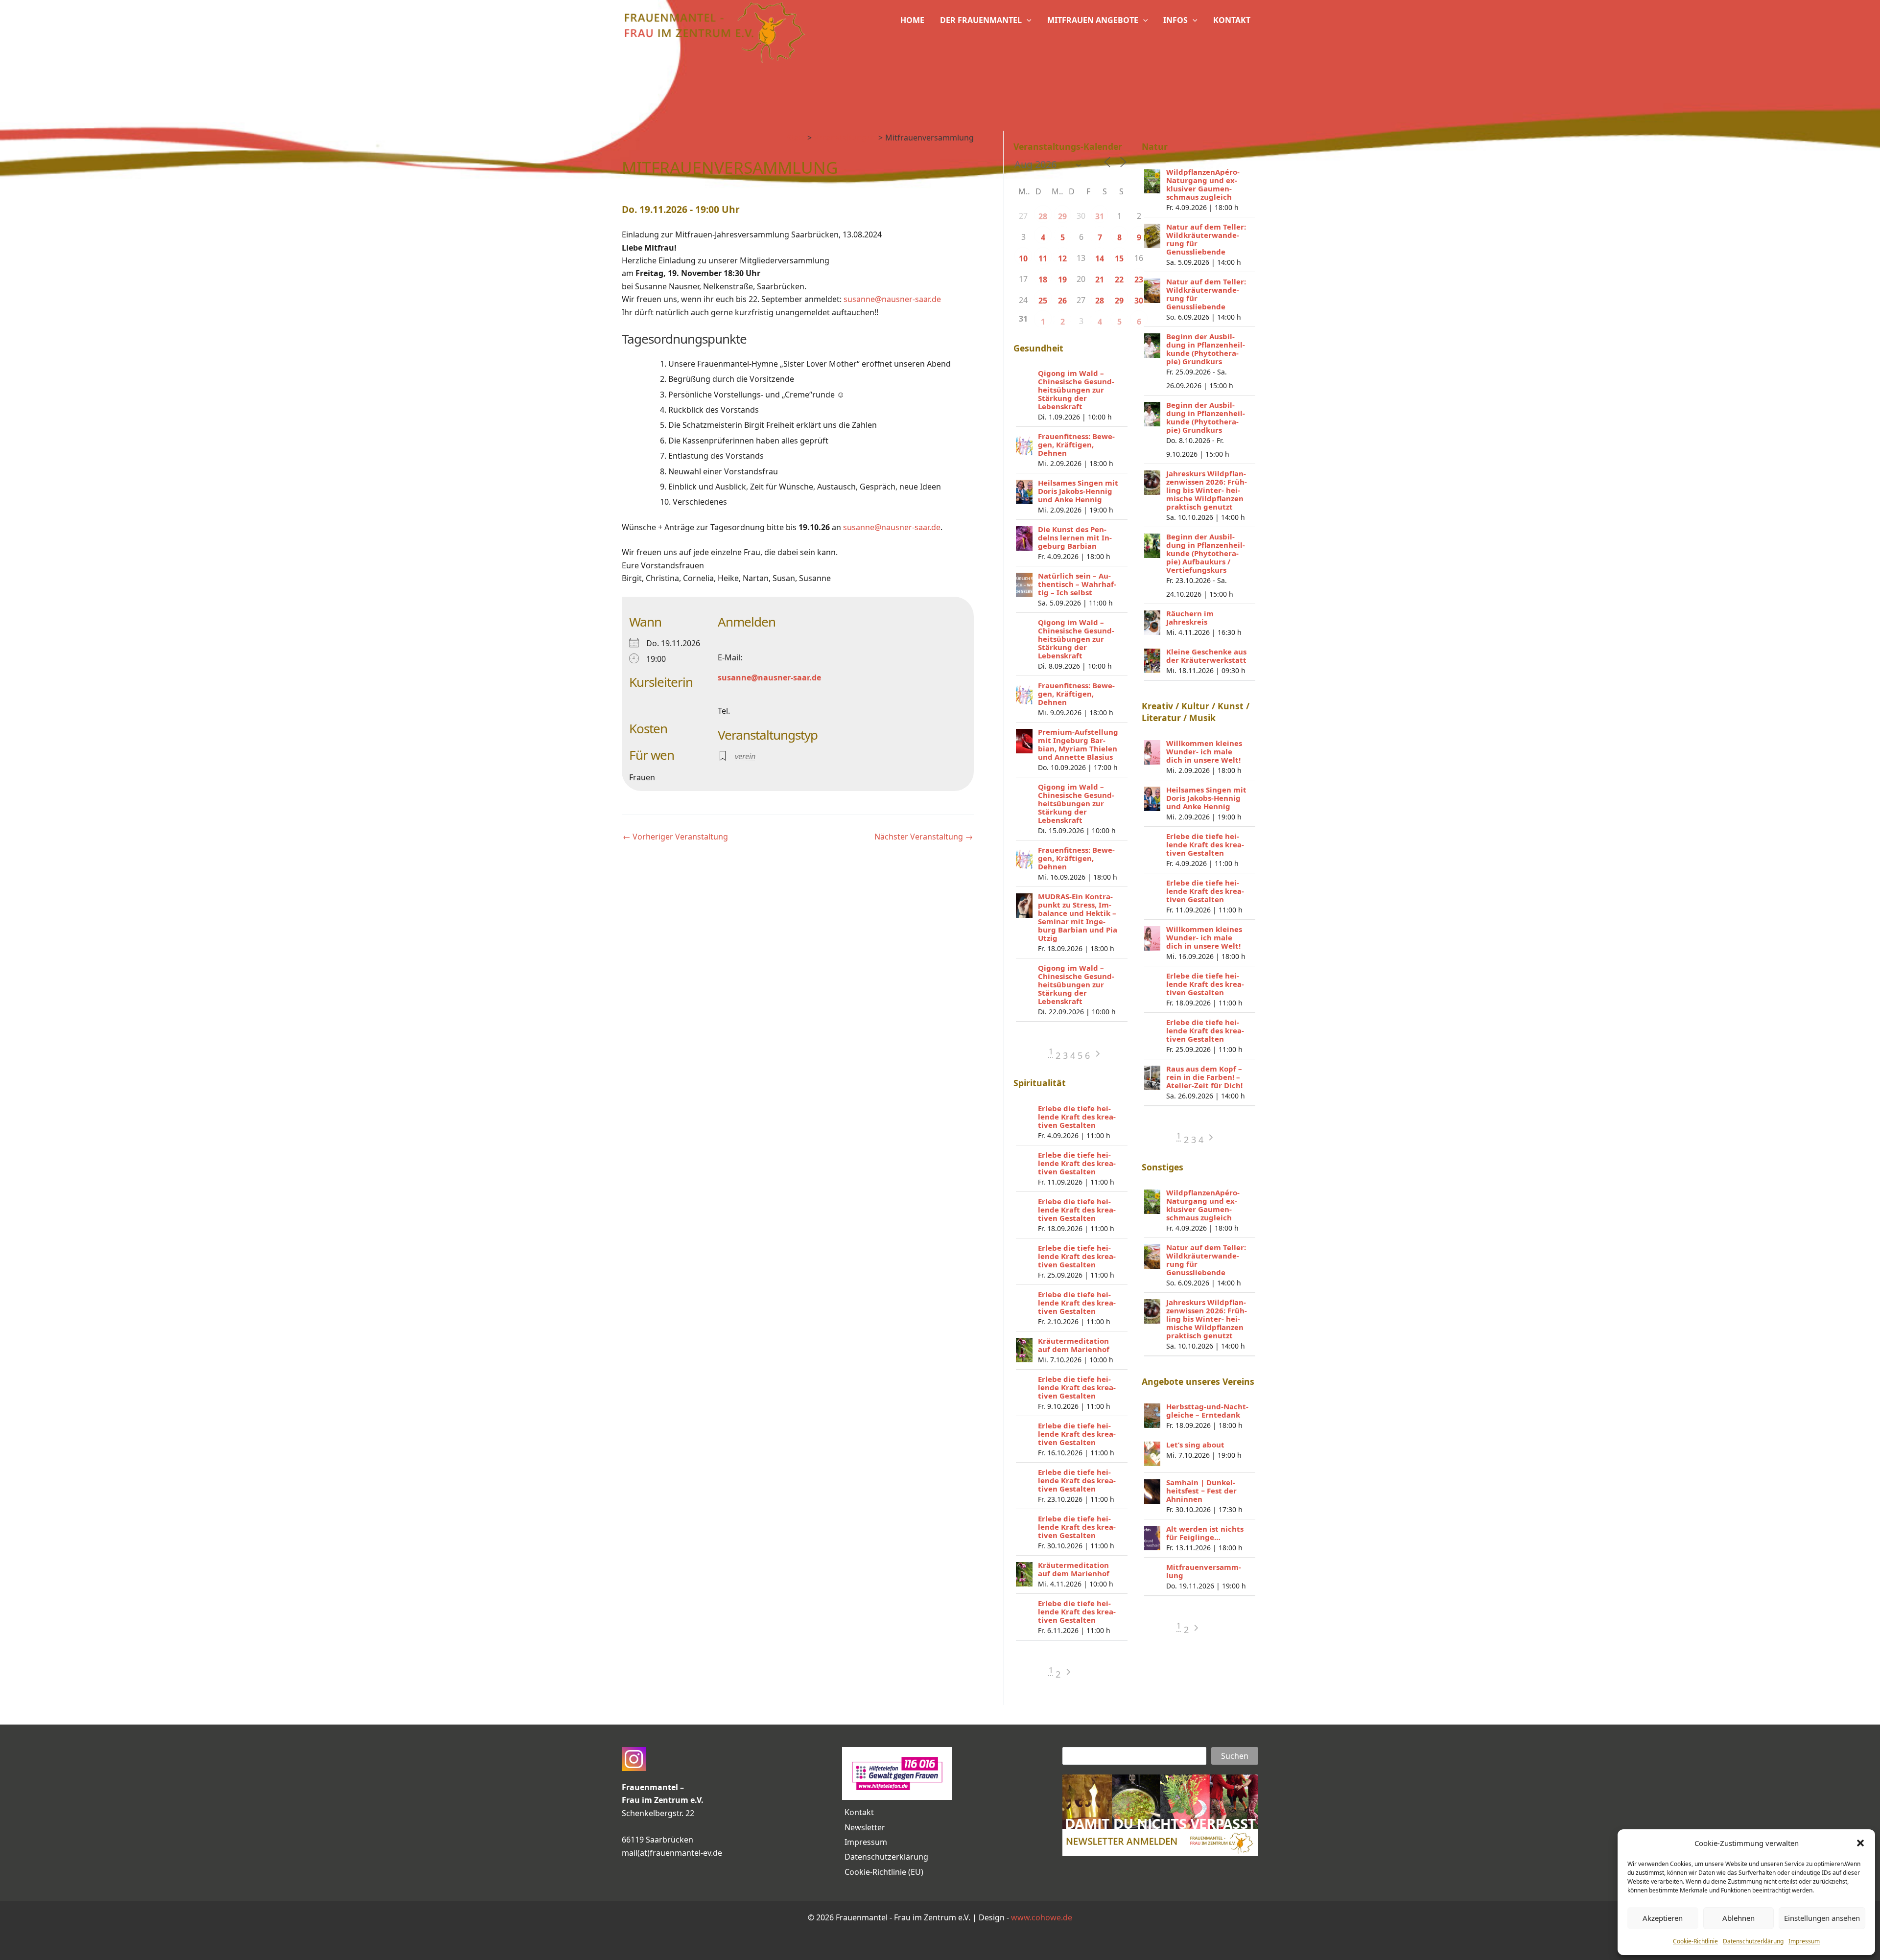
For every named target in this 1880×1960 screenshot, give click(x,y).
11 (1043, 258)
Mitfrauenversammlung (1204, 1571)
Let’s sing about (1195, 1445)
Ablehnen (1739, 1918)
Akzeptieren (1663, 1918)
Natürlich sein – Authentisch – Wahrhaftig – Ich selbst (1077, 584)
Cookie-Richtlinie (1695, 1941)
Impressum (1804, 1941)
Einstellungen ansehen (1822, 1918)
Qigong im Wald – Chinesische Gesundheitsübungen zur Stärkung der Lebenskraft (1076, 390)
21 (1100, 280)
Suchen (1235, 1756)
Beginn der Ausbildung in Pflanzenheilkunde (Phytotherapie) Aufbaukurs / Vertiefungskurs (1206, 553)
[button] (1860, 1843)
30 (1139, 301)
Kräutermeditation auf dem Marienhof (1074, 1345)
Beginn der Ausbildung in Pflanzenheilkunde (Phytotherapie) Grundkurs (1206, 349)
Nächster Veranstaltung (924, 837)
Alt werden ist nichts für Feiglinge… (1205, 1533)
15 (1119, 258)
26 (1062, 301)
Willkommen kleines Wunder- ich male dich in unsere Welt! (1204, 751)
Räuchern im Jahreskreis (1190, 618)
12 (1062, 258)
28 (1043, 216)
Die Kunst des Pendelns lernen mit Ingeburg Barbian (1075, 537)
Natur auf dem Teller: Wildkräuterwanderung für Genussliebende (1206, 239)
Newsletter (865, 1827)
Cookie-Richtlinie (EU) (884, 1872)
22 (1119, 280)
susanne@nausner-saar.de (892, 299)
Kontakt (859, 1812)
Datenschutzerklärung (1753, 1941)
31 (1100, 216)
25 (1043, 301)
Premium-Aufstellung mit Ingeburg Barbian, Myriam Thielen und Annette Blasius (1078, 744)
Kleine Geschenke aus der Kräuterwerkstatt (1206, 656)
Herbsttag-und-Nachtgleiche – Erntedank (1207, 1411)
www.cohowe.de (1042, 1917)
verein (745, 756)
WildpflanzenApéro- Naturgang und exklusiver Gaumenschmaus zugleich (1203, 184)
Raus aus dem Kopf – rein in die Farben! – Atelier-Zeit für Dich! (1204, 1077)
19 (1062, 280)
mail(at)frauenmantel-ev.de (672, 1853)
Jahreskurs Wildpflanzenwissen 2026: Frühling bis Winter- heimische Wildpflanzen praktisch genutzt (1207, 490)
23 (1139, 280)
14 (1100, 258)
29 (1062, 216)
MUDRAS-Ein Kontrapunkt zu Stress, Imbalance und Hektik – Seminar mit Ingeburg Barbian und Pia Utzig (1078, 917)
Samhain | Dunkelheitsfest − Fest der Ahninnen (1201, 1491)
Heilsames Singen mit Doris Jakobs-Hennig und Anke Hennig (1078, 491)
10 (1023, 258)
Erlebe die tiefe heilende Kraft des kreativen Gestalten (1077, 1117)
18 (1043, 280)
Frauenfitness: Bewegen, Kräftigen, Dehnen (1076, 444)
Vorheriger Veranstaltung (675, 837)
